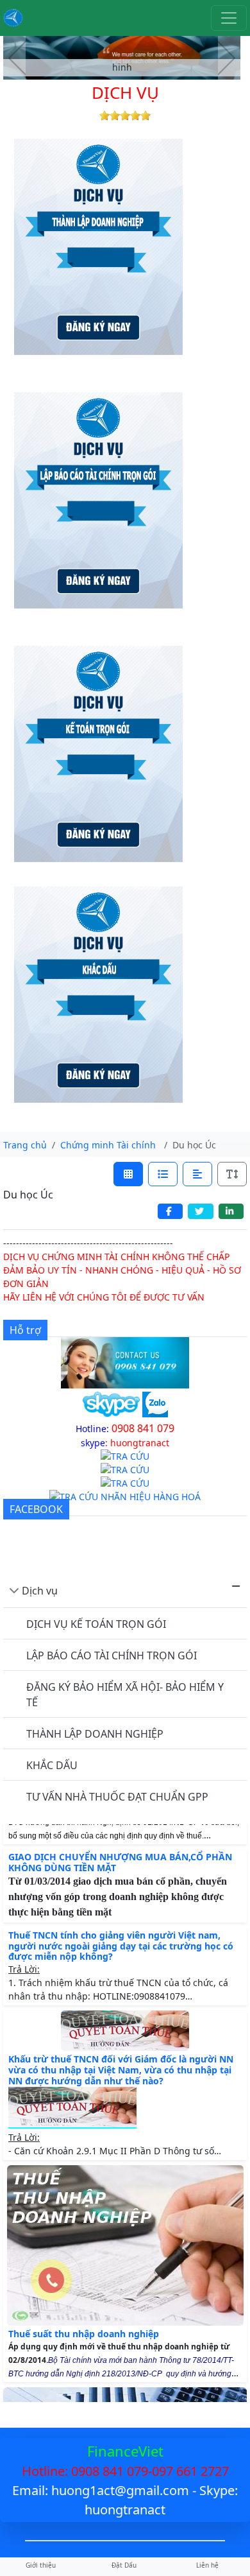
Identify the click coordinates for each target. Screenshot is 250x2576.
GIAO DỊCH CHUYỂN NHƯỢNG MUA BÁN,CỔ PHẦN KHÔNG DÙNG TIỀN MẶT (120, 1874)
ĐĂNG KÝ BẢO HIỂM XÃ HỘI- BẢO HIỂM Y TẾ (125, 1695)
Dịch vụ (40, 1591)
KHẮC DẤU (52, 1765)
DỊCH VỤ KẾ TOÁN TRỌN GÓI (96, 1624)
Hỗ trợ (25, 1330)
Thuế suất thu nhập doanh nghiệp (84, 2345)
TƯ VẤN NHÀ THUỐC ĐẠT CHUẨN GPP (117, 1797)
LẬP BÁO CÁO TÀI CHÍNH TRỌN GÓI (112, 1655)
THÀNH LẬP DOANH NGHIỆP (95, 1734)
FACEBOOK (36, 1509)
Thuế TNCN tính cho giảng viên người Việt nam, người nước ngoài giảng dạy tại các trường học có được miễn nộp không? (121, 1958)
